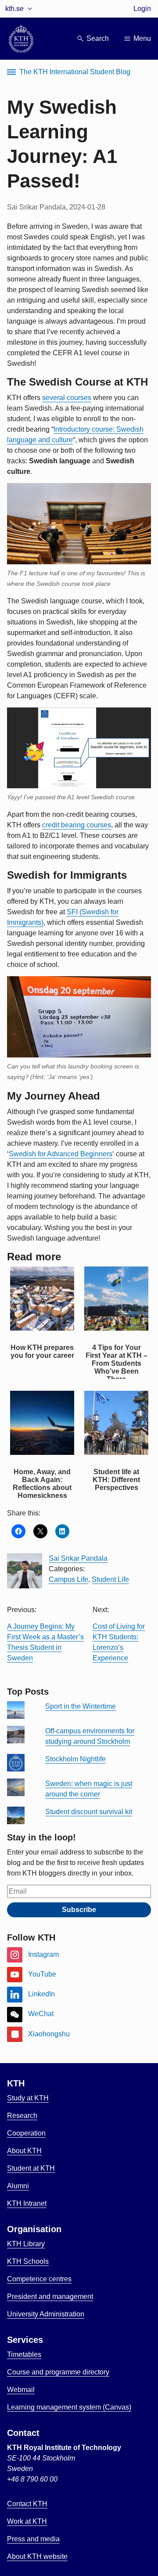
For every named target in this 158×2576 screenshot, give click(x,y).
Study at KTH (28, 2098)
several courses (67, 398)
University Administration (46, 2314)
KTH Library (26, 2244)
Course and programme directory (58, 2372)
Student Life (110, 1579)
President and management (50, 2296)
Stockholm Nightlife (75, 1759)
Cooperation (26, 2133)
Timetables (24, 2354)
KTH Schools (28, 2261)
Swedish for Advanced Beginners (61, 1154)
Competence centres (39, 2279)
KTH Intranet (27, 2203)
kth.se (14, 9)
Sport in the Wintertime (81, 1706)
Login (142, 9)
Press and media (33, 2539)
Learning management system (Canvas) (69, 2407)
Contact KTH (27, 2504)
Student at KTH (31, 2168)
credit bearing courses (77, 825)
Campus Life (68, 1579)
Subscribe (79, 1910)
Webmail (21, 2390)
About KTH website (37, 2556)
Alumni (18, 2186)
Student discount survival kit (89, 1812)
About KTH (24, 2151)
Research (22, 2116)
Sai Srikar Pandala (78, 1558)
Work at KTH (27, 2521)
